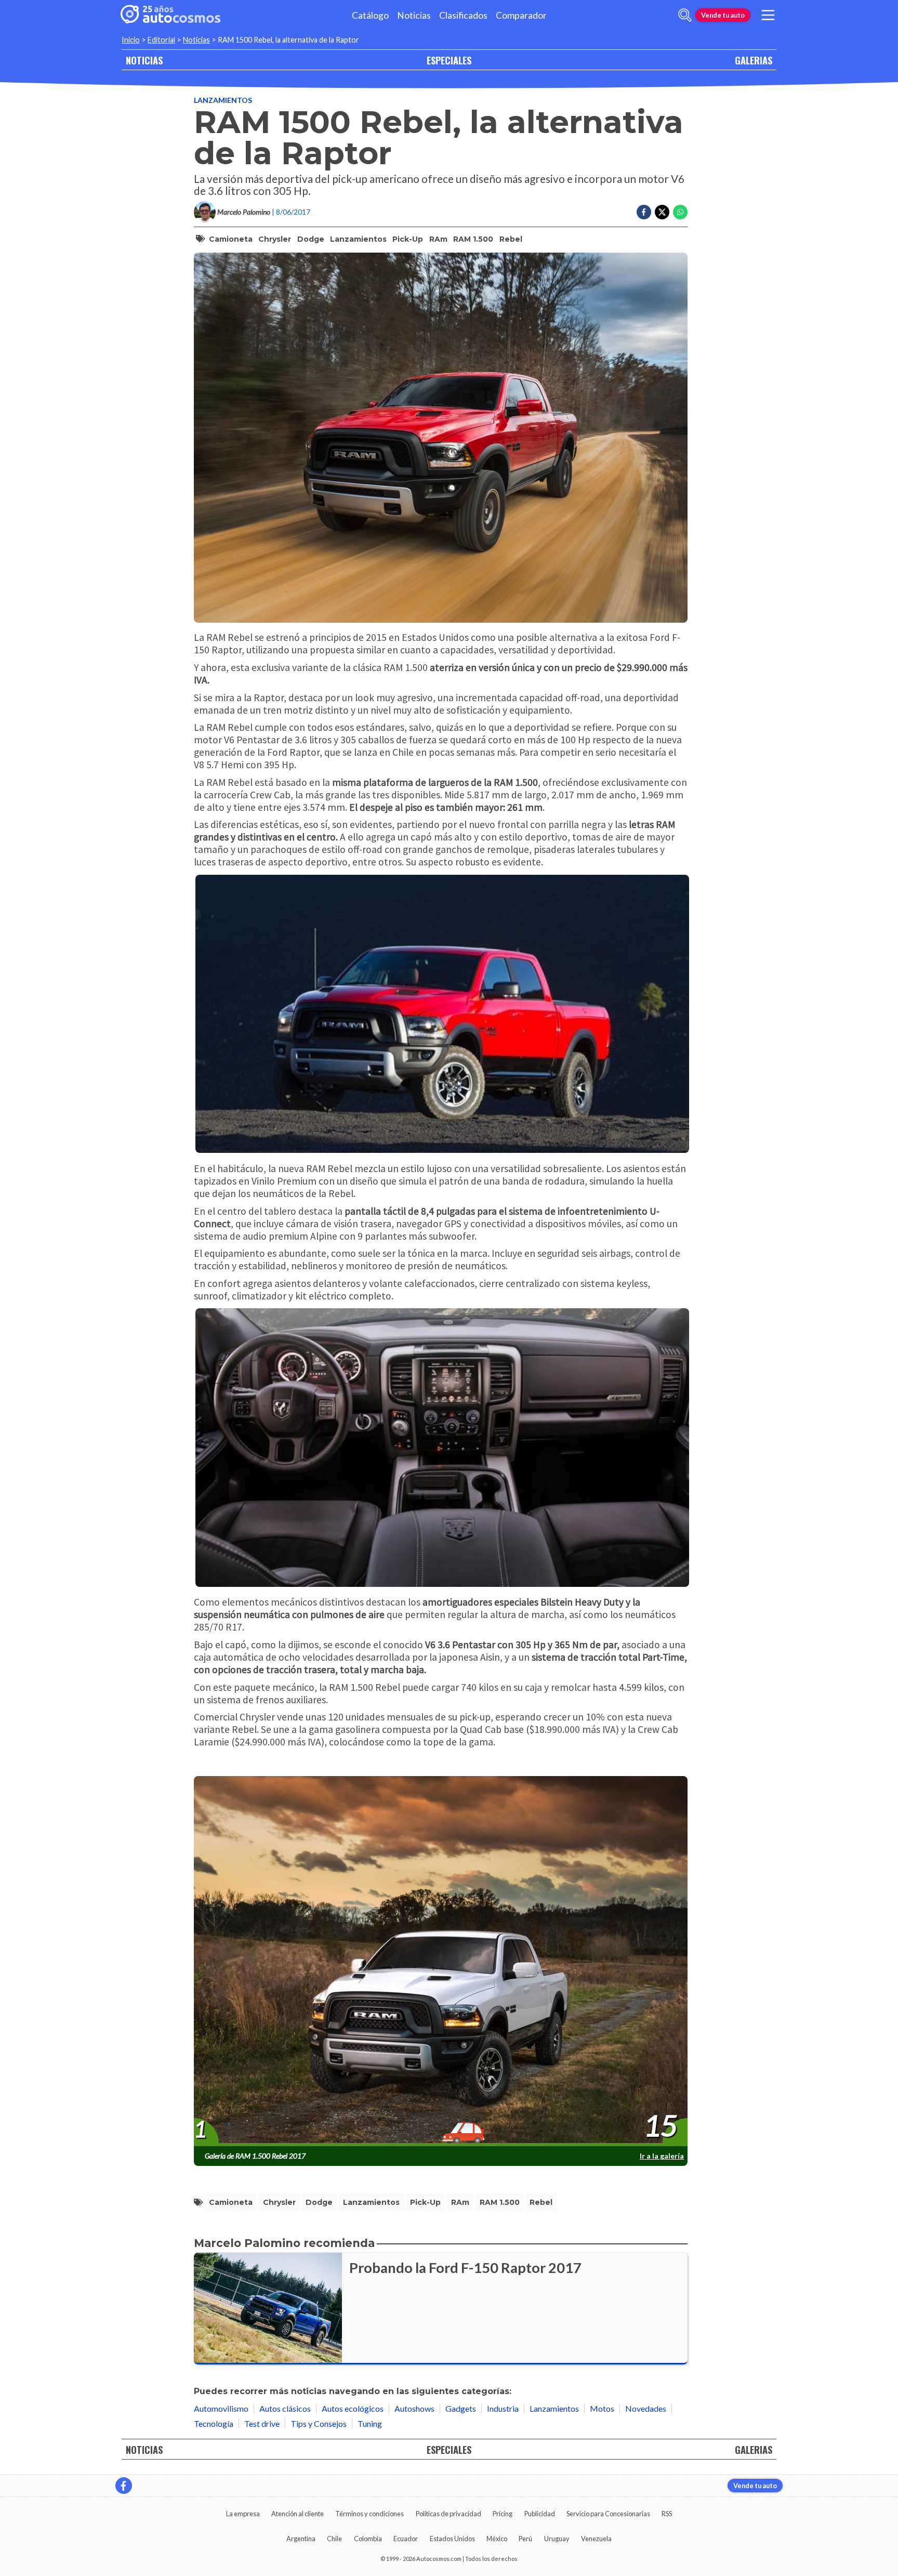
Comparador (521, 15)
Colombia (368, 2539)
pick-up (408, 239)
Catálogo (370, 15)
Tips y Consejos (319, 2423)
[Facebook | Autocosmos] (124, 2486)
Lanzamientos (223, 100)
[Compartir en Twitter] (662, 212)
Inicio (131, 40)
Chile (334, 2539)
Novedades (646, 2408)
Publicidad (540, 2514)
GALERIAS (754, 60)
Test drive (262, 2423)
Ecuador (406, 2539)
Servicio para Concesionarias (608, 2514)
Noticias (414, 15)
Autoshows (414, 2408)
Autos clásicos (285, 2408)
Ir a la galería (662, 2156)
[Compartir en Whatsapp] (680, 212)
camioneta (231, 239)
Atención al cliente (298, 2514)
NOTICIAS (144, 60)
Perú (525, 2539)
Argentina (301, 2539)
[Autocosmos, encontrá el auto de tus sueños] (170, 15)
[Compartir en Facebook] (644, 212)
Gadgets (461, 2408)
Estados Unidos (452, 2539)
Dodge (311, 239)
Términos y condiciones (369, 2514)
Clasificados (463, 15)
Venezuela (596, 2539)
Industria (503, 2408)
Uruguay (557, 2539)
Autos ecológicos (353, 2408)
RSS (667, 2514)
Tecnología (214, 2423)
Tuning (370, 2423)
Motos (602, 2408)
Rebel (511, 239)
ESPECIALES (449, 60)
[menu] (768, 15)
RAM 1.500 (473, 239)
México (497, 2539)
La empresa (243, 2514)
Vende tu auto (723, 15)
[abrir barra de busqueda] (685, 15)
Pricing (503, 2514)
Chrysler (275, 239)
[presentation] (441, 1962)
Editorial (161, 40)
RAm (438, 239)
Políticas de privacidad (448, 2514)
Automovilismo (221, 2408)
